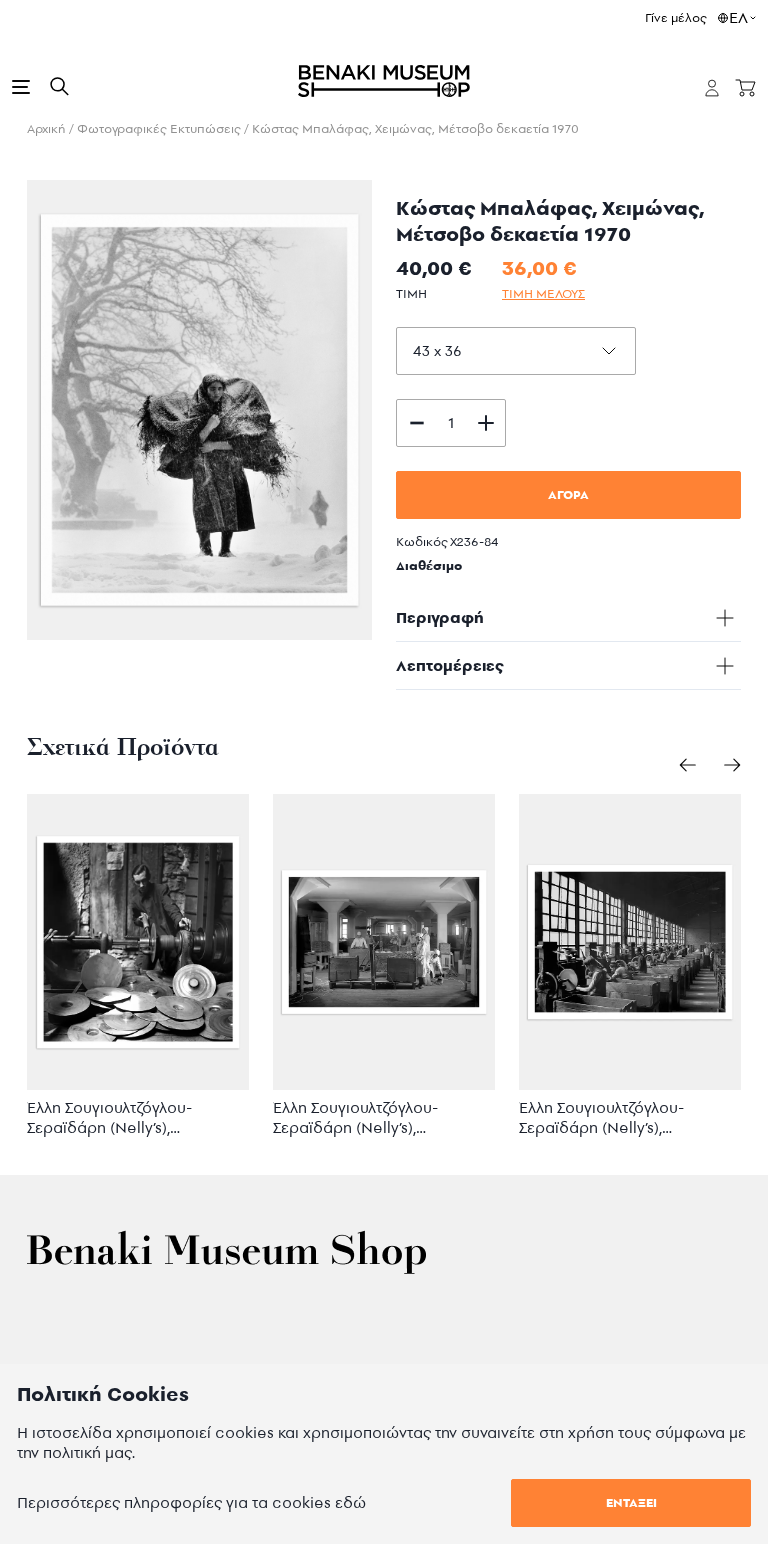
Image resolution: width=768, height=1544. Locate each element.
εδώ (350, 1502)
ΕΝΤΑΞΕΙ (631, 1502)
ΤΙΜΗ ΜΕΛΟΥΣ (543, 293)
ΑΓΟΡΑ (568, 494)
